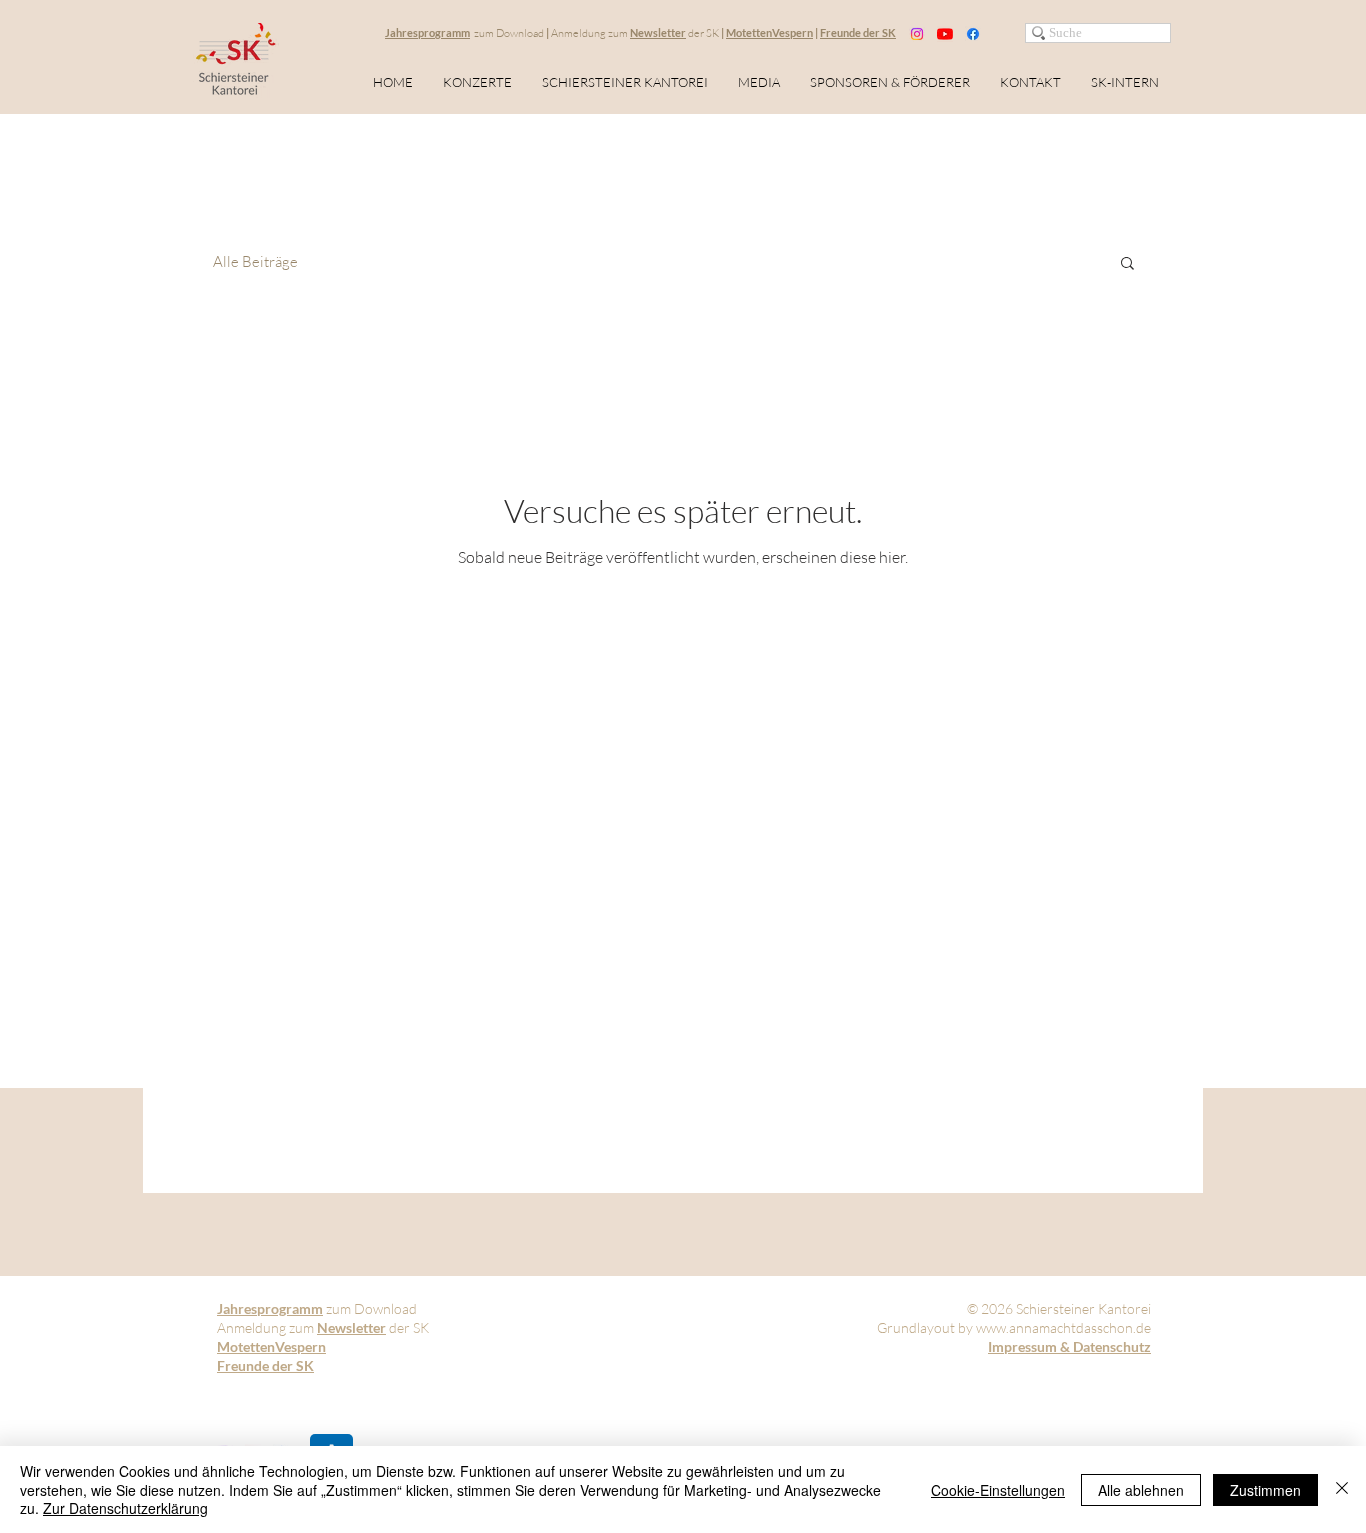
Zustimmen (1265, 1490)
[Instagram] (917, 34)
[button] (1127, 264)
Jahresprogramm (427, 32)
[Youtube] (945, 34)
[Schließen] (1342, 1489)
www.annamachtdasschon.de (1063, 1327)
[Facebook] (973, 34)
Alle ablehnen (1141, 1490)
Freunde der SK (858, 32)
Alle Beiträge (255, 262)
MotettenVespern (769, 32)
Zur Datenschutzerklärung (125, 1508)
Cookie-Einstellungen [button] (998, 1490)
